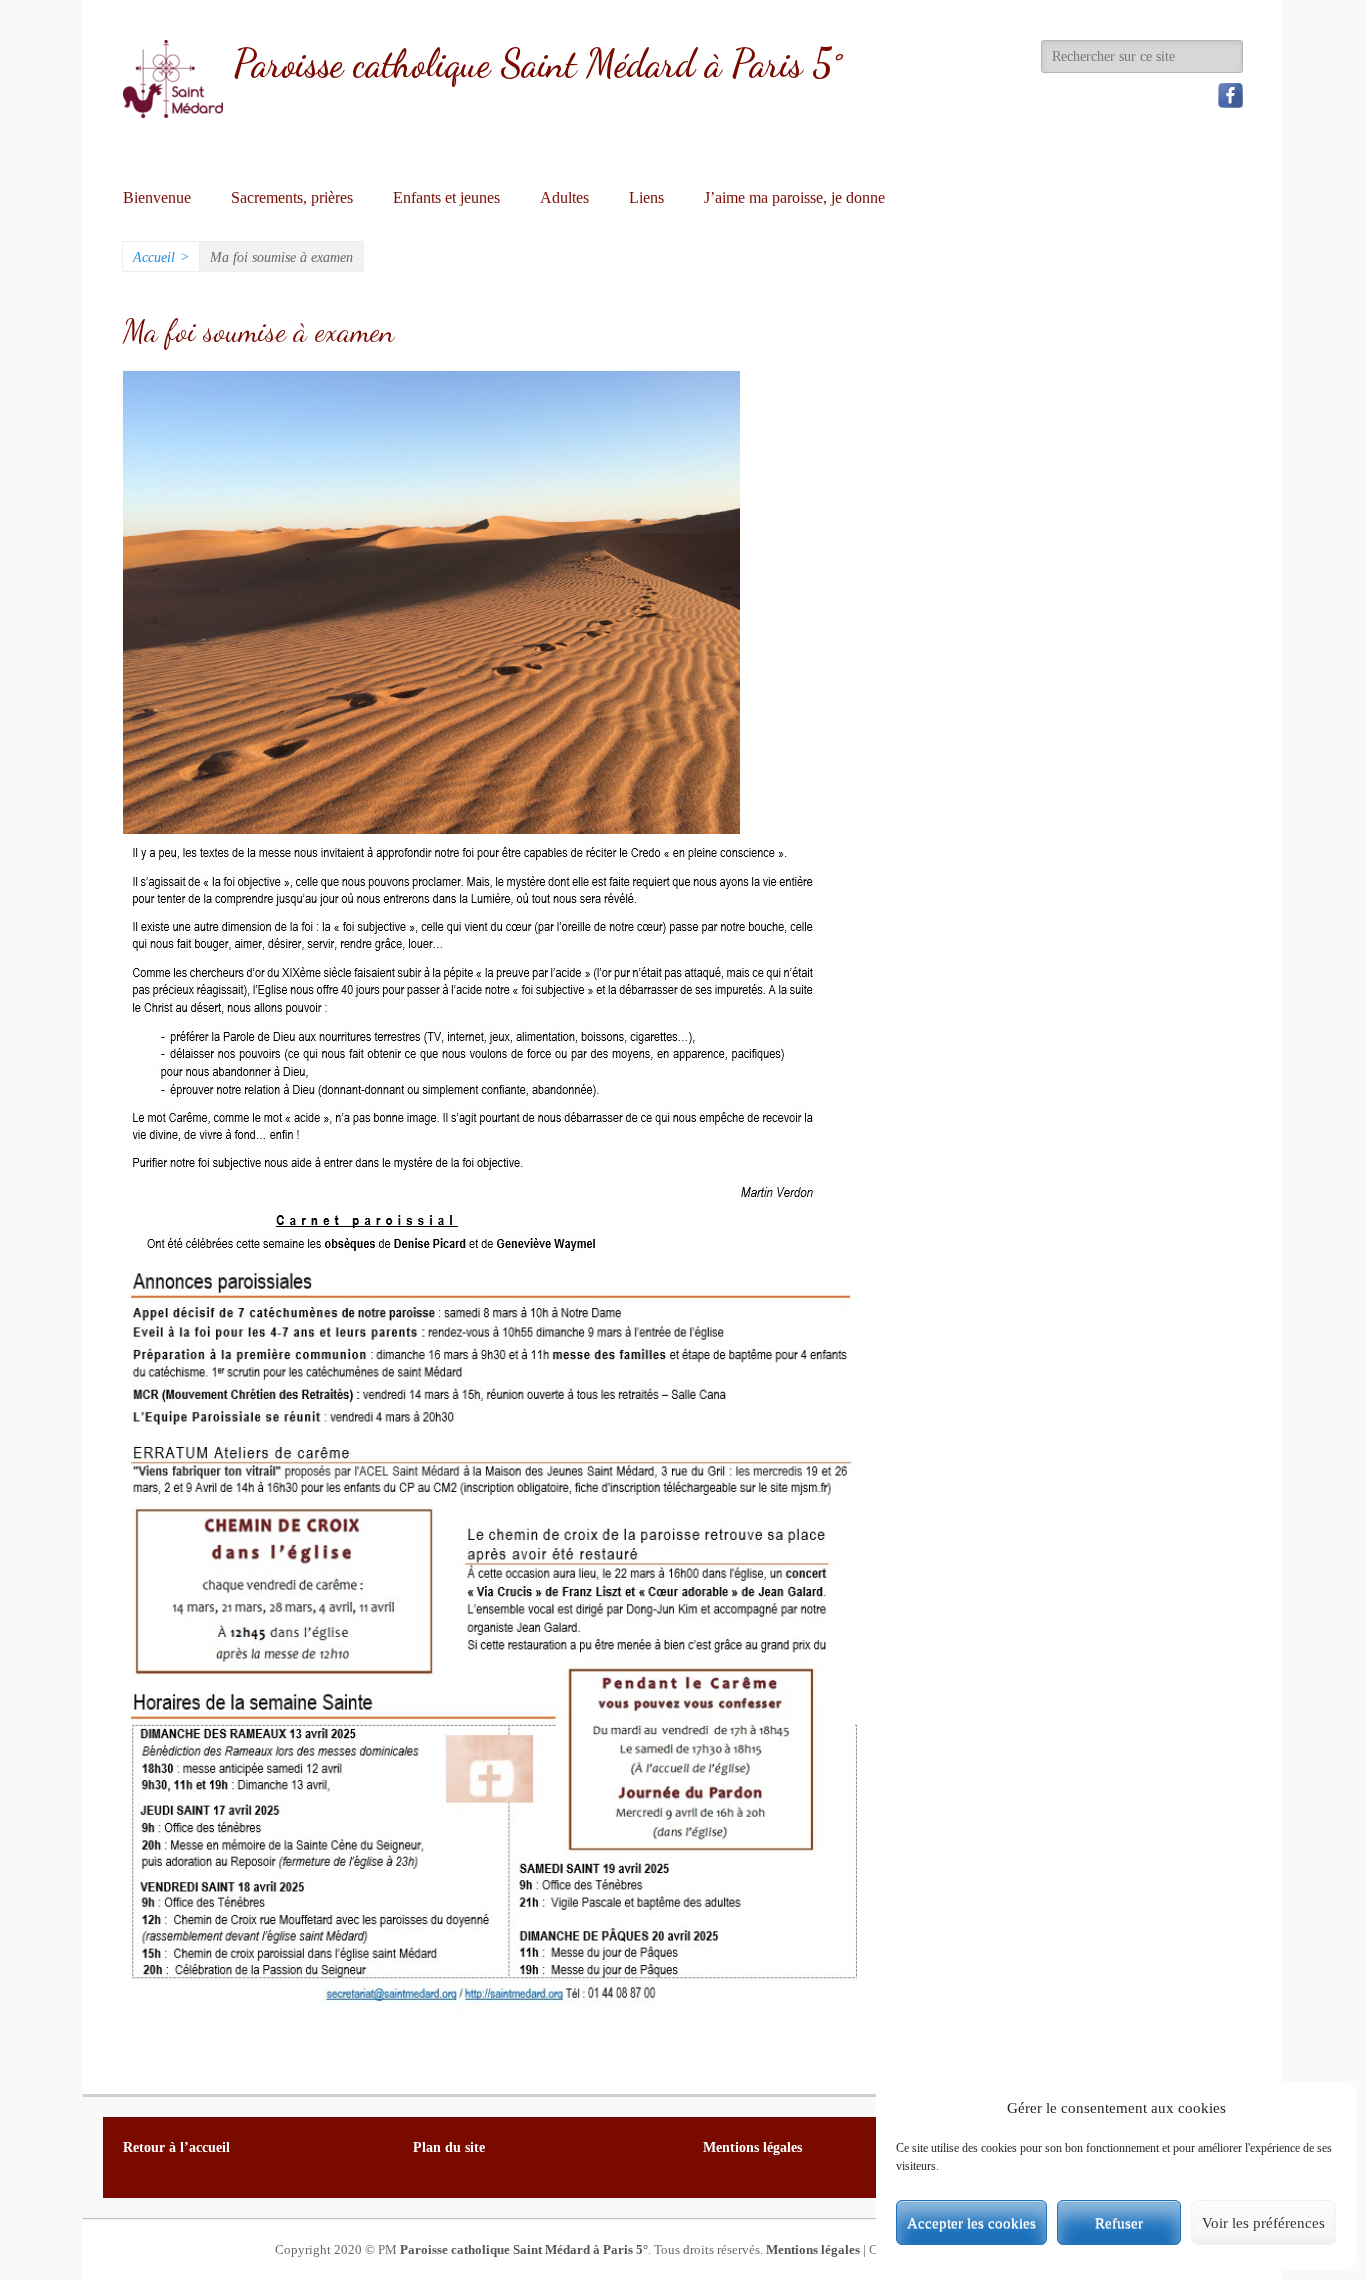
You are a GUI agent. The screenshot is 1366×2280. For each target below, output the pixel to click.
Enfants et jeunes (446, 197)
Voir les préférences (1263, 2223)
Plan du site (449, 2147)
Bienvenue (157, 197)
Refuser (1119, 2223)
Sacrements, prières (292, 197)
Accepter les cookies (971, 2223)
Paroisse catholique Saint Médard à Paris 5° (537, 64)
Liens (646, 197)
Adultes (564, 197)
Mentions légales (813, 2249)
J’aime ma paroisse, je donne (794, 197)
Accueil (161, 257)
